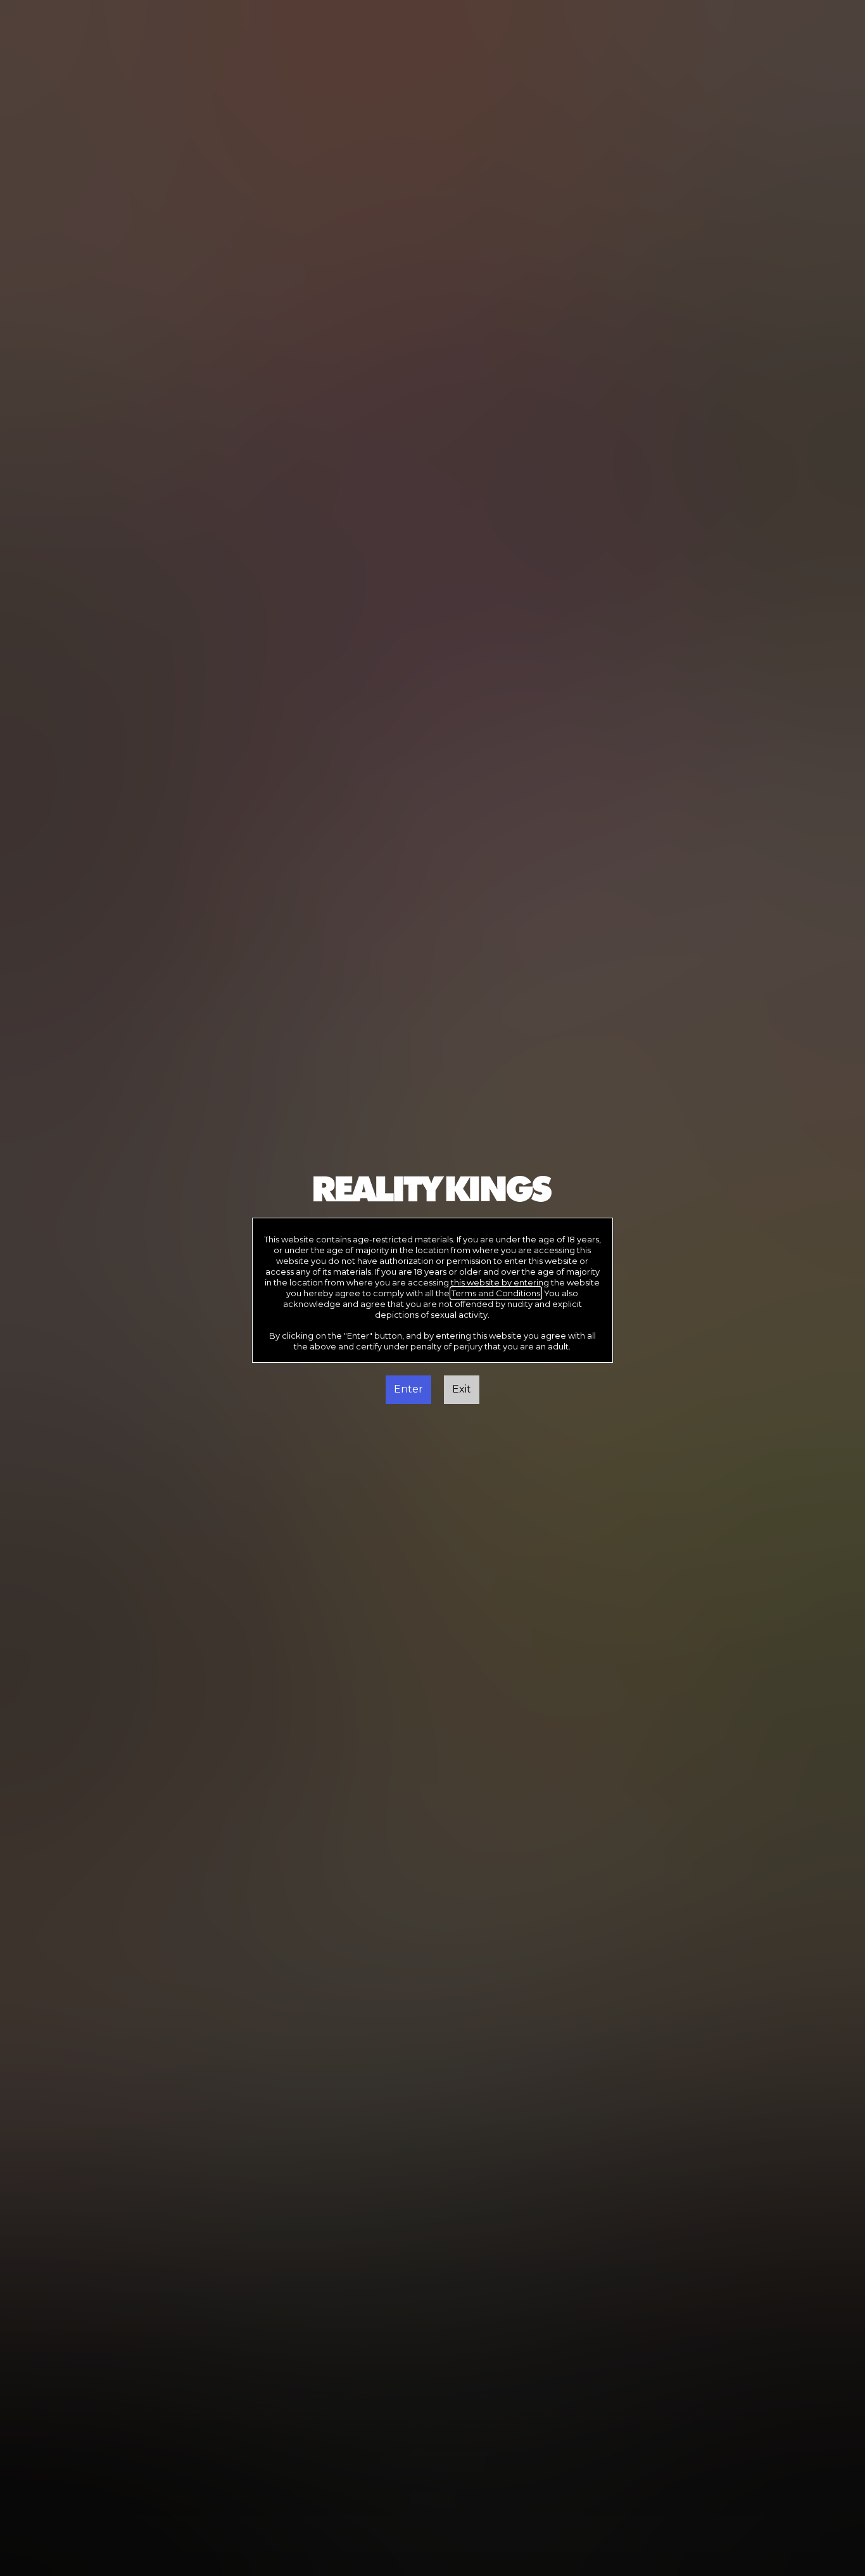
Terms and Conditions (496, 1293)
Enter (408, 1389)
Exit (462, 1389)
